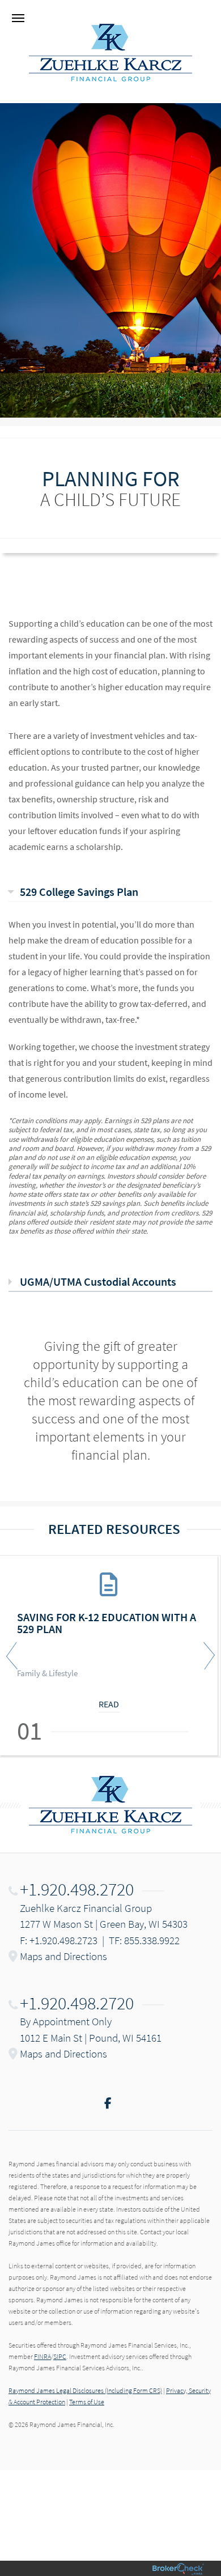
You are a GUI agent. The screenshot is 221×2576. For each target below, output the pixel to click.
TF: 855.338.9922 (144, 1940)
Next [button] (207, 1656)
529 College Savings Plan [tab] (79, 892)
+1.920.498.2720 (77, 1889)
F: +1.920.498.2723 (59, 1940)
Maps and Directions (63, 1956)
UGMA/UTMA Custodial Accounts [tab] (98, 1281)
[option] (110, 1656)
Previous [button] (14, 1656)
